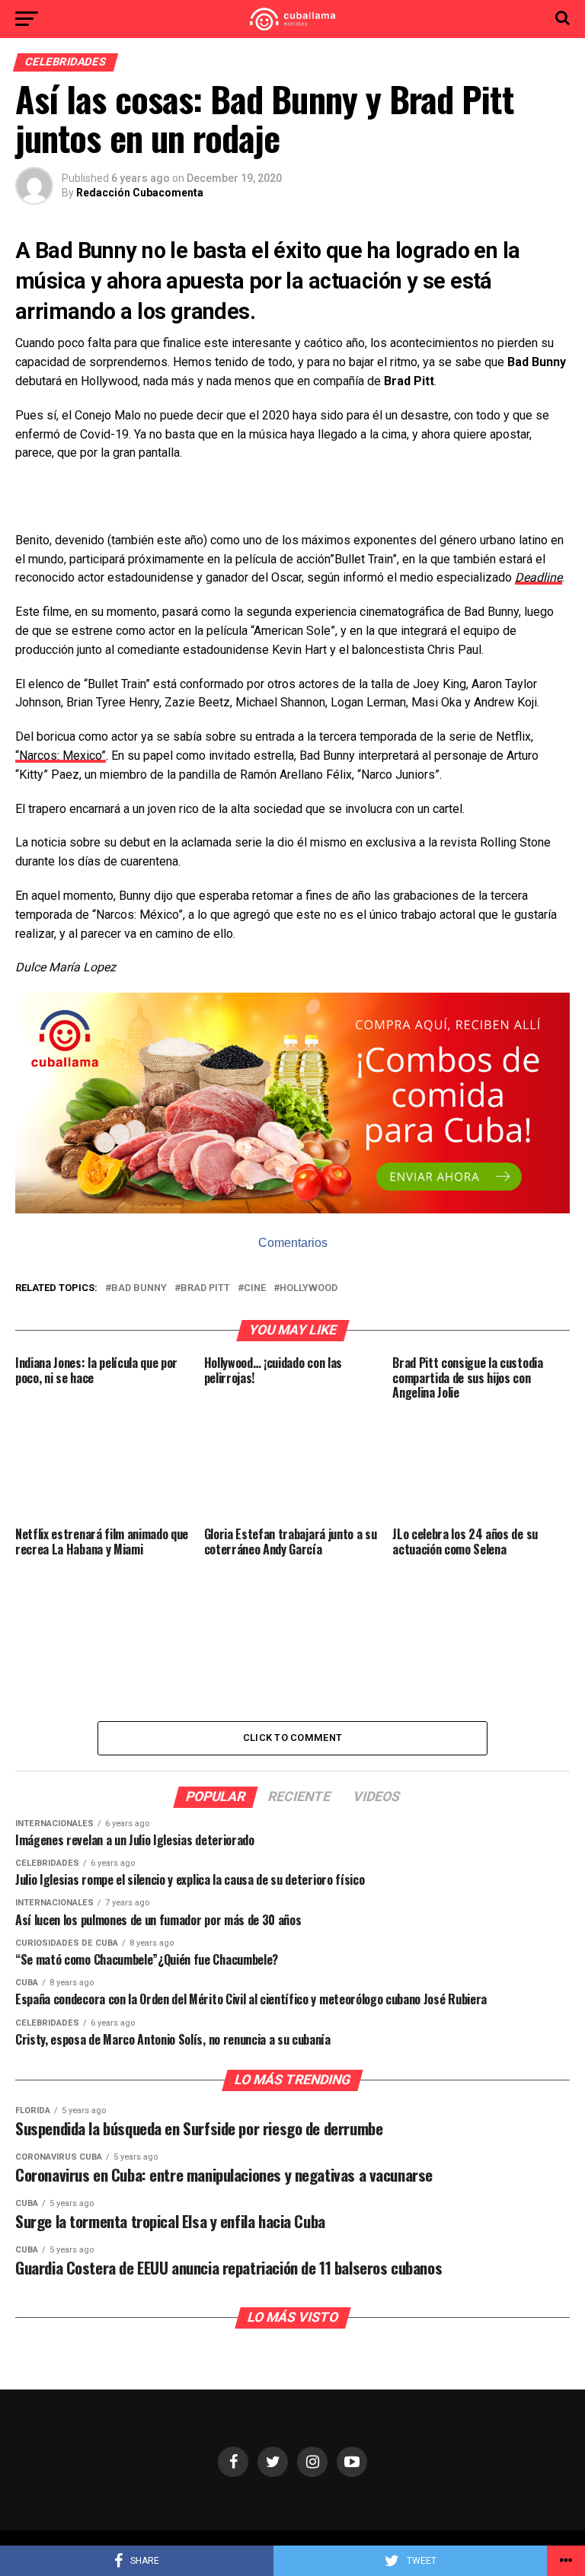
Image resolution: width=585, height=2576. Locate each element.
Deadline (539, 577)
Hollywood (308, 1288)
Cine (255, 1288)
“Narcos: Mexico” (61, 756)
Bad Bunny (139, 1288)
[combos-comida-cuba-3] (292, 1209)
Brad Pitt (205, 1288)
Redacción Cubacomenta (140, 193)
